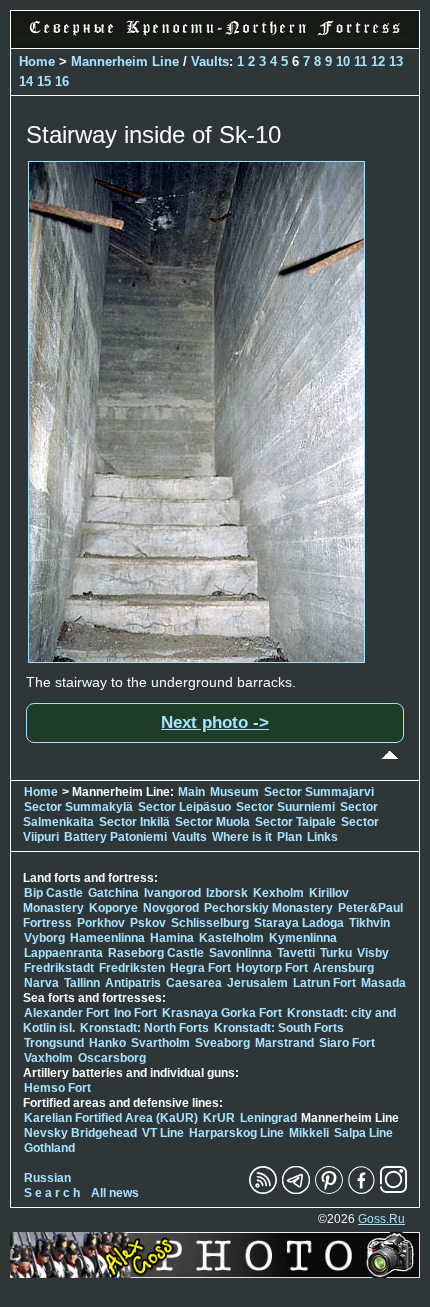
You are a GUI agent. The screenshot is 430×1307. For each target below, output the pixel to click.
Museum (234, 792)
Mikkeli (309, 1133)
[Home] (215, 37)
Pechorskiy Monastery (268, 908)
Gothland (49, 1148)
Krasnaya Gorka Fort (222, 1013)
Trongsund (54, 1043)
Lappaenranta (63, 953)
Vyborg (44, 938)
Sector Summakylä (78, 807)
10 (343, 61)
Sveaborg (222, 1043)
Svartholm (160, 1043)
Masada (383, 983)
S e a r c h (52, 1193)
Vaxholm (48, 1058)
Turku (336, 953)
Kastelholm (231, 938)
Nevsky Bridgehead (80, 1133)
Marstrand (284, 1043)
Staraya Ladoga (299, 923)
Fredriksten (132, 968)
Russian (47, 1178)
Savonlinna (240, 953)
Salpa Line (363, 1133)
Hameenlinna (107, 938)
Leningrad (268, 1118)
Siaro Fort (347, 1043)
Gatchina (113, 893)
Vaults (210, 61)
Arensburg (343, 968)
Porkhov (101, 923)
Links (322, 837)
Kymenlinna (303, 938)
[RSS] (263, 1190)
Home (37, 61)
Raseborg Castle (156, 953)
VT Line (163, 1133)
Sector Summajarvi (319, 792)
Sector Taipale (295, 822)
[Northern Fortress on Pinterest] (329, 1190)
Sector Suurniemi (285, 807)
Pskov (148, 923)
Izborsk (227, 893)
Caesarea (194, 983)
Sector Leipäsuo (184, 807)
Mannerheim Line (125, 61)
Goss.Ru (381, 1219)
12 (378, 61)
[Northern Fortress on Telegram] (296, 1190)
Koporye (113, 908)
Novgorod (171, 908)
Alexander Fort (66, 1013)
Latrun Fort (324, 983)
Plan (289, 837)
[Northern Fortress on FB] (361, 1190)
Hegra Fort (200, 968)
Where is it (242, 837)
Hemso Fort (57, 1088)
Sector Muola (212, 822)
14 (26, 81)
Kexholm (278, 893)
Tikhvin (369, 923)
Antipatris (133, 983)
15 (44, 81)
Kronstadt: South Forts (279, 1028)
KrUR (219, 1118)
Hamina (172, 938)
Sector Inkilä (134, 822)
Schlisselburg (210, 923)
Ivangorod (172, 893)
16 (62, 81)
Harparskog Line (236, 1133)
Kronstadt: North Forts (146, 1028)
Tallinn (82, 983)
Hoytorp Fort (272, 968)
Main (191, 792)
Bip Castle (53, 893)
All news (115, 1193)
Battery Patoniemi (115, 837)
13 (396, 61)
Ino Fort (135, 1013)
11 (360, 61)
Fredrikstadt (59, 968)
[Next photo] (196, 658)
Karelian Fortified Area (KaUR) (111, 1118)
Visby (373, 953)
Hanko (107, 1043)
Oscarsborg (112, 1058)
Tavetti (296, 953)
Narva (41, 983)
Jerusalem (257, 983)
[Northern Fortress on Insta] (394, 1190)
